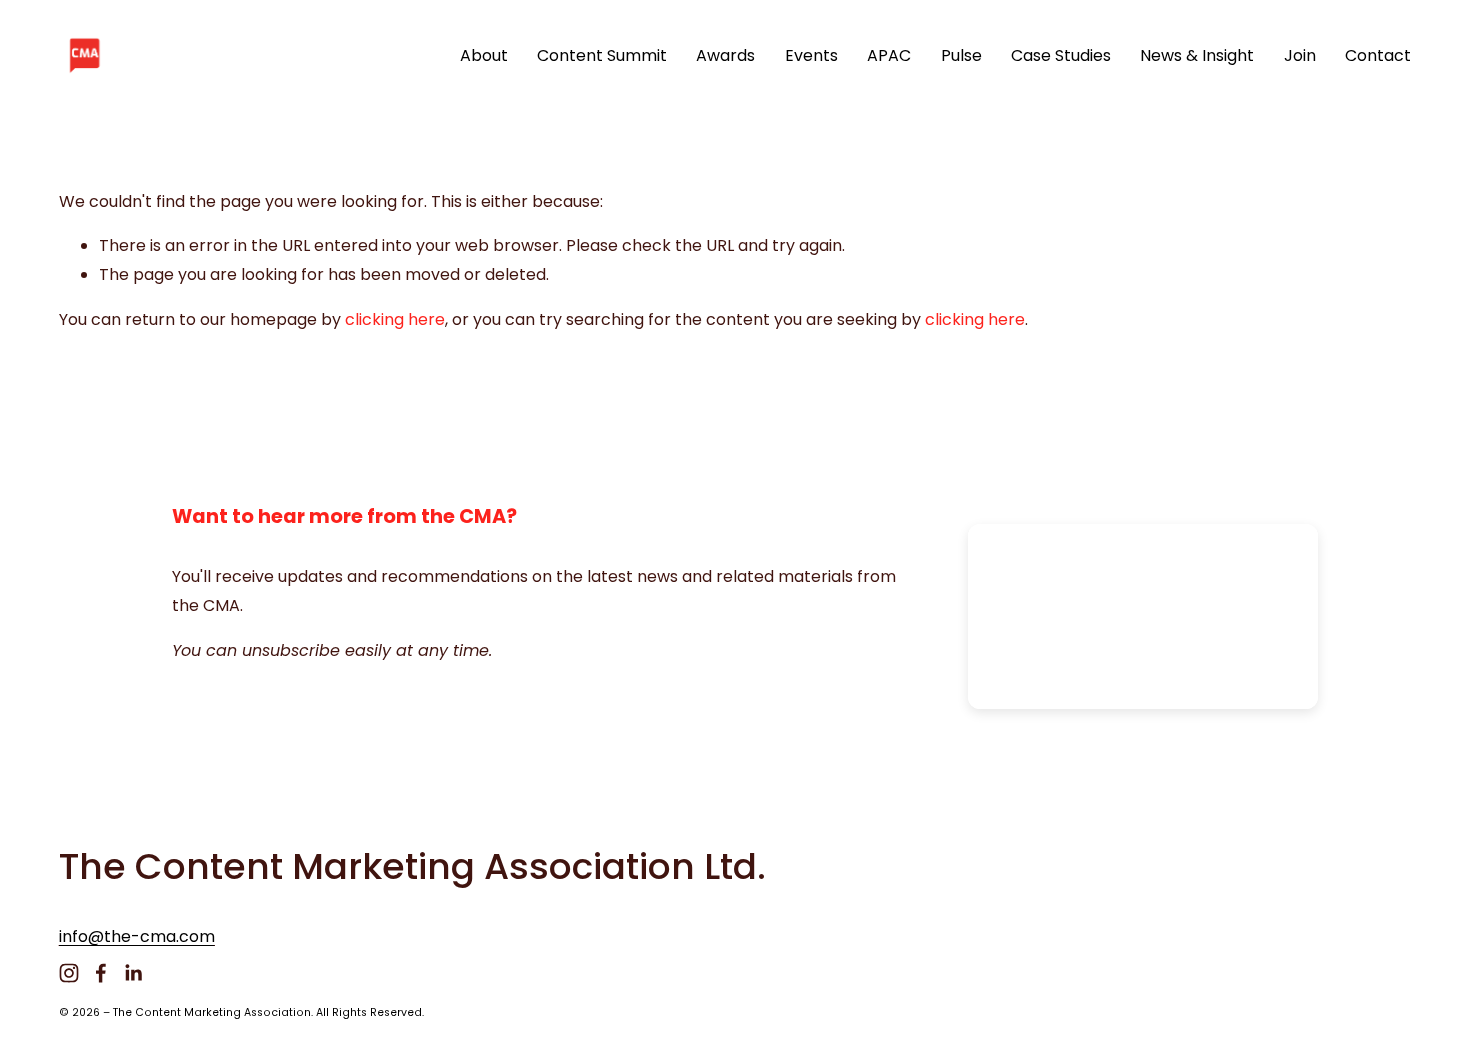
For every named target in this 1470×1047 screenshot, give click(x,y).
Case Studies (1061, 55)
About (484, 55)
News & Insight (1197, 55)
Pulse (961, 55)
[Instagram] (69, 973)
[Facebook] (101, 973)
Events (811, 55)
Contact (1378, 55)
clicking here (395, 319)
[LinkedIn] (133, 973)
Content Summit (602, 55)
